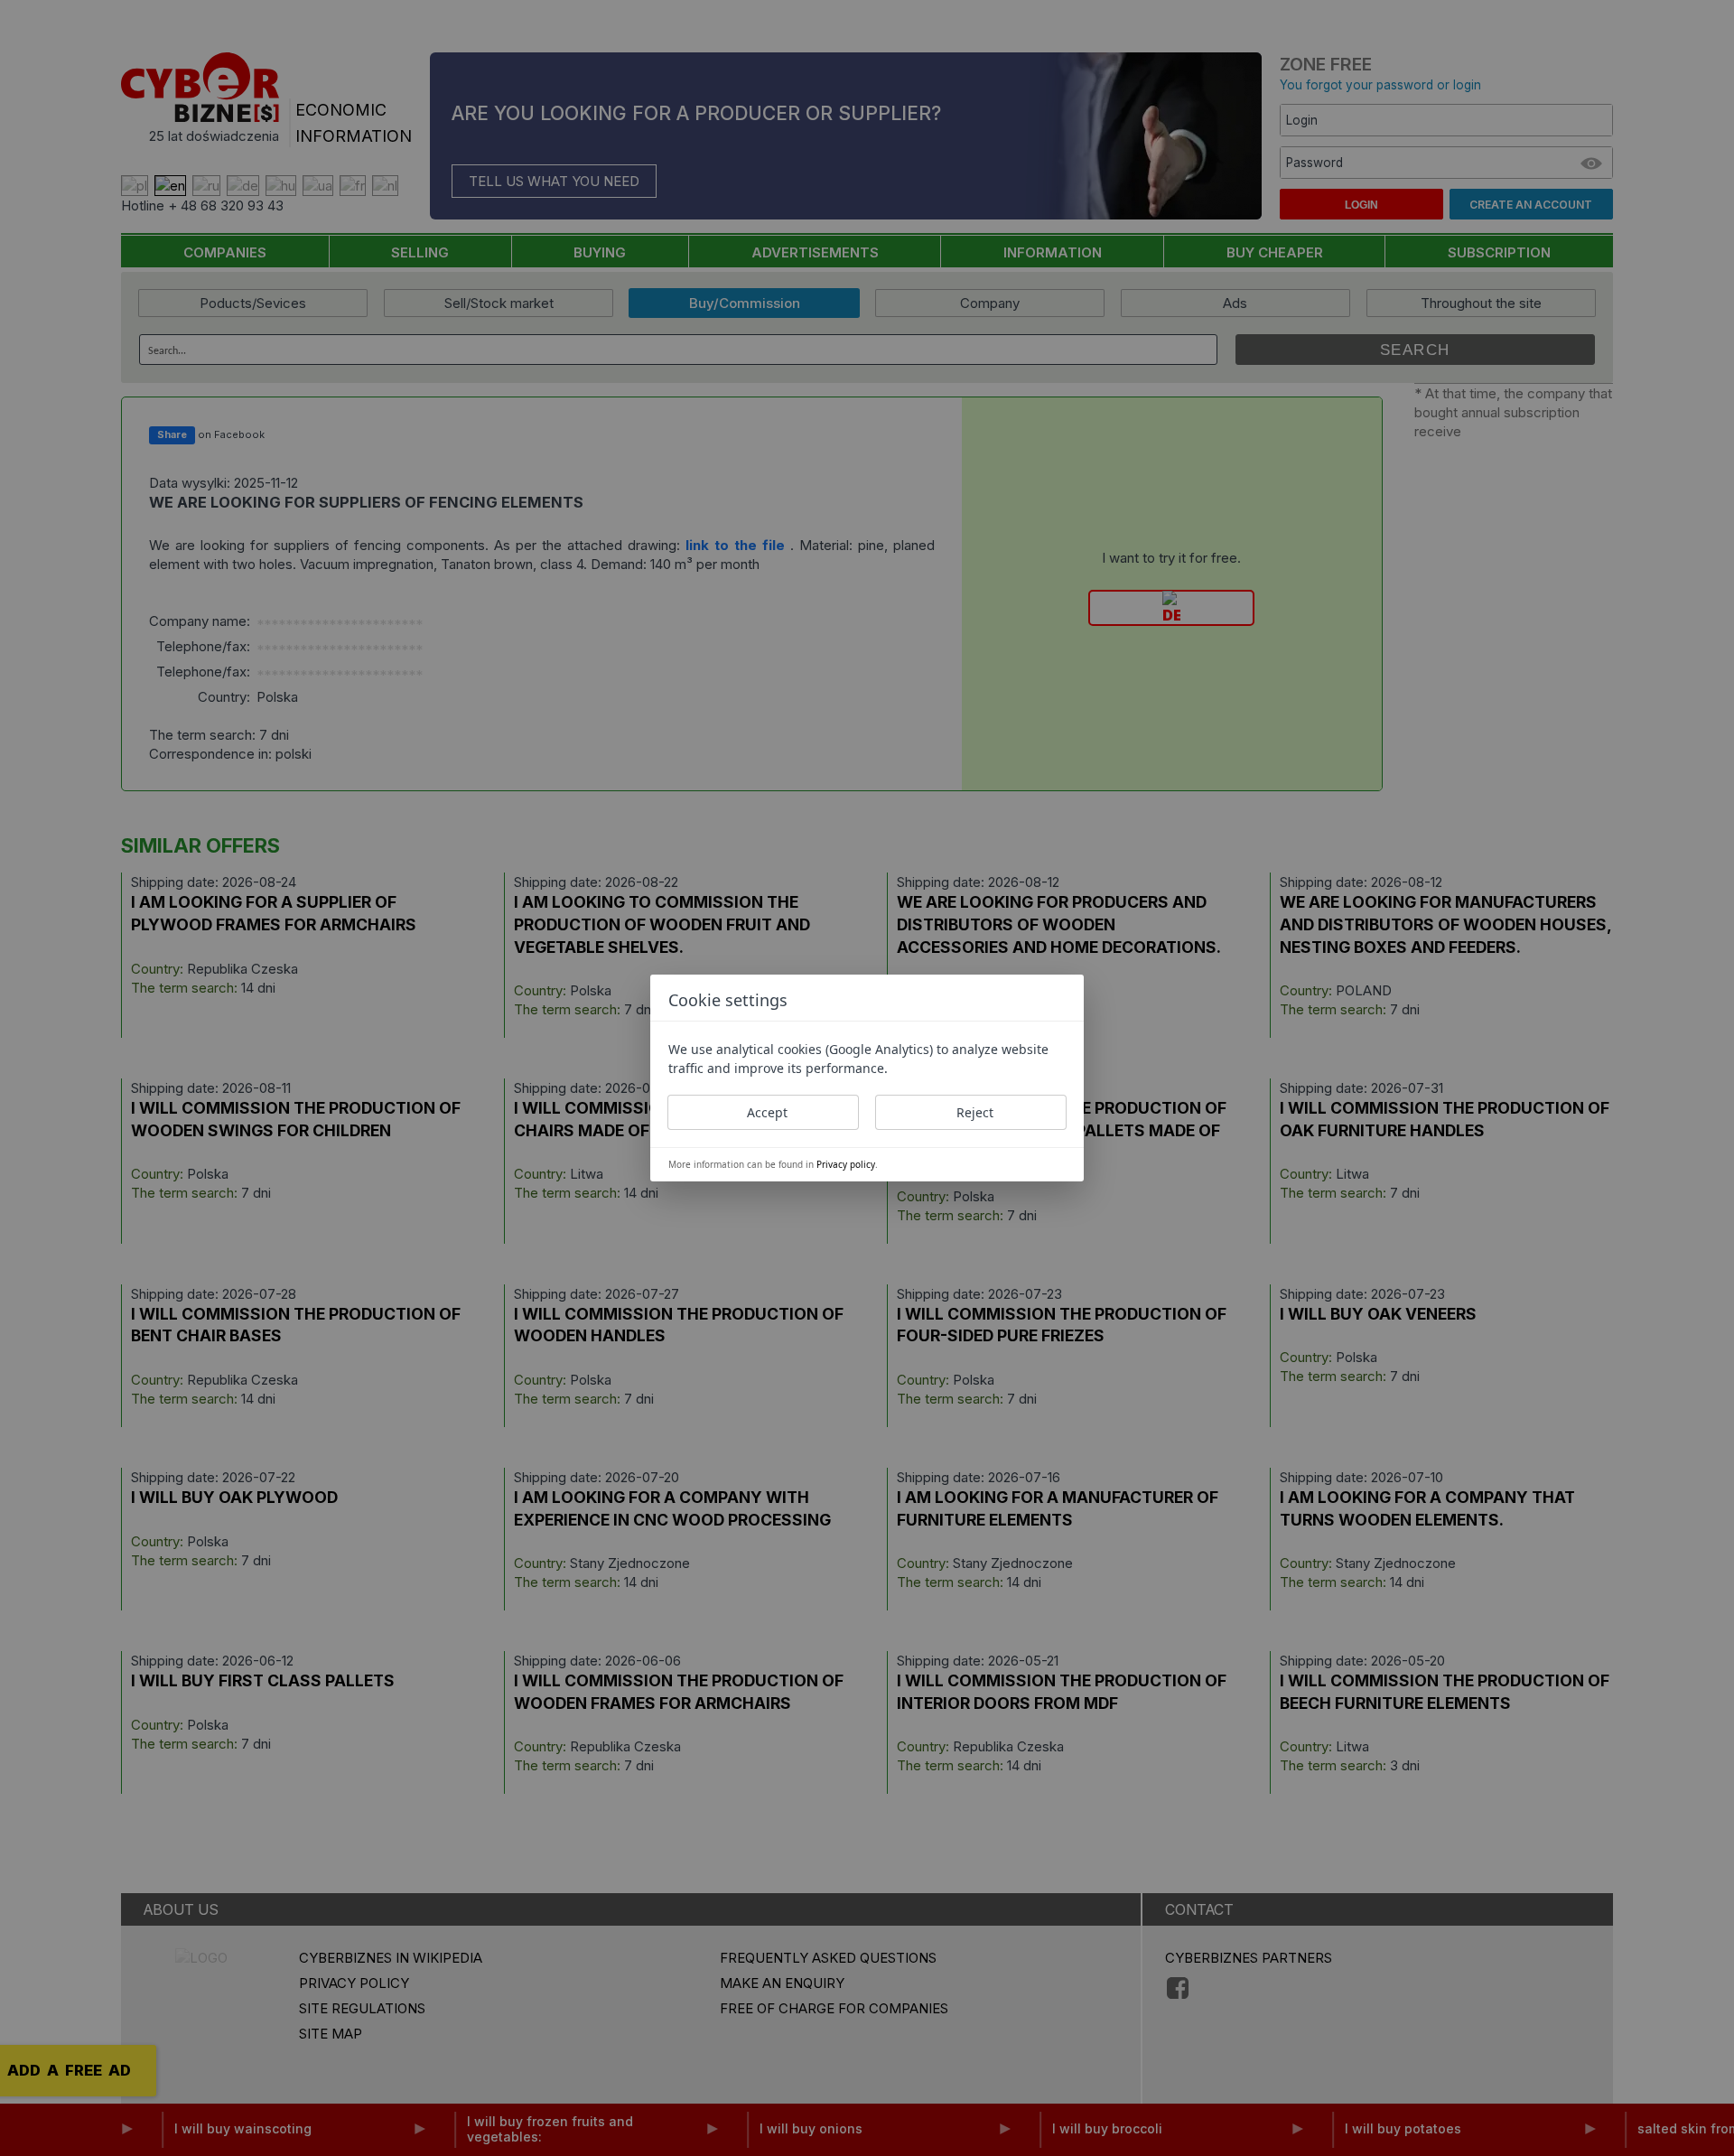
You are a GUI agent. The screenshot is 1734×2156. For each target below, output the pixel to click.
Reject (975, 1112)
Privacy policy (846, 1164)
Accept (767, 1112)
